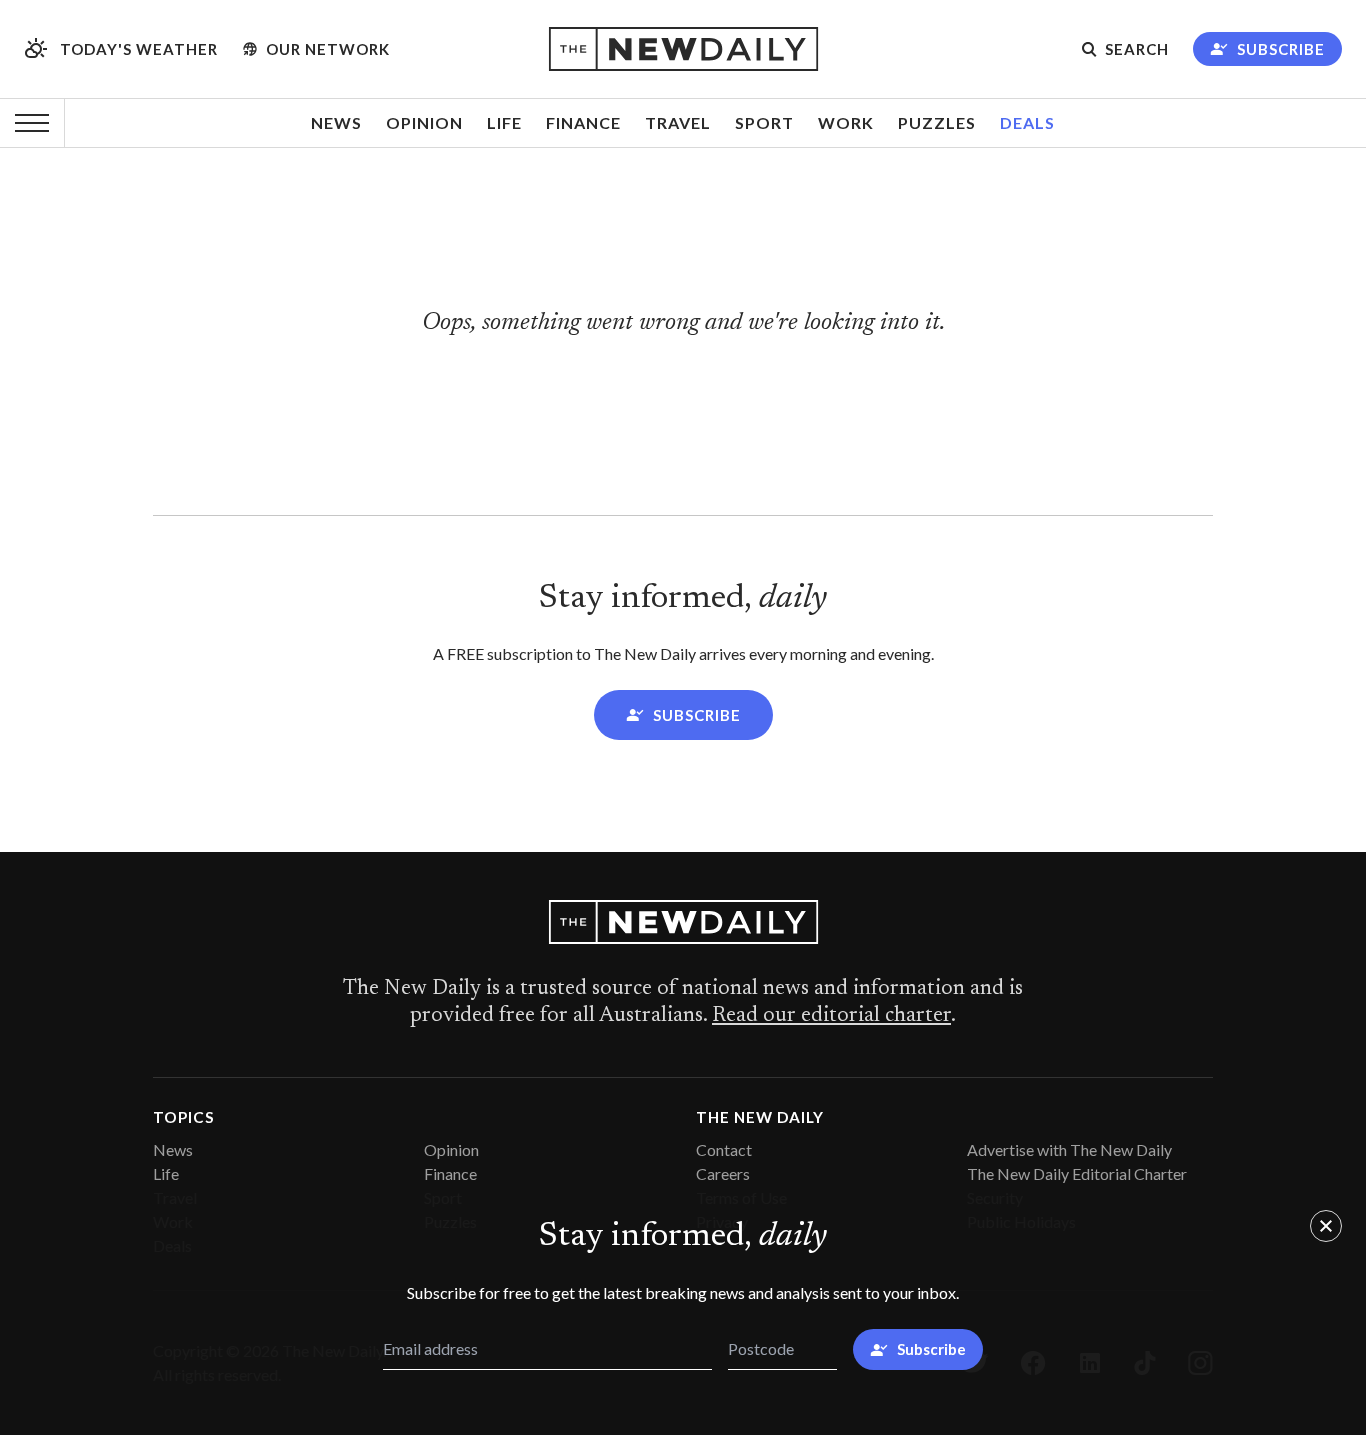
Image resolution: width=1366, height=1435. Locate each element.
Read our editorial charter (831, 1016)
